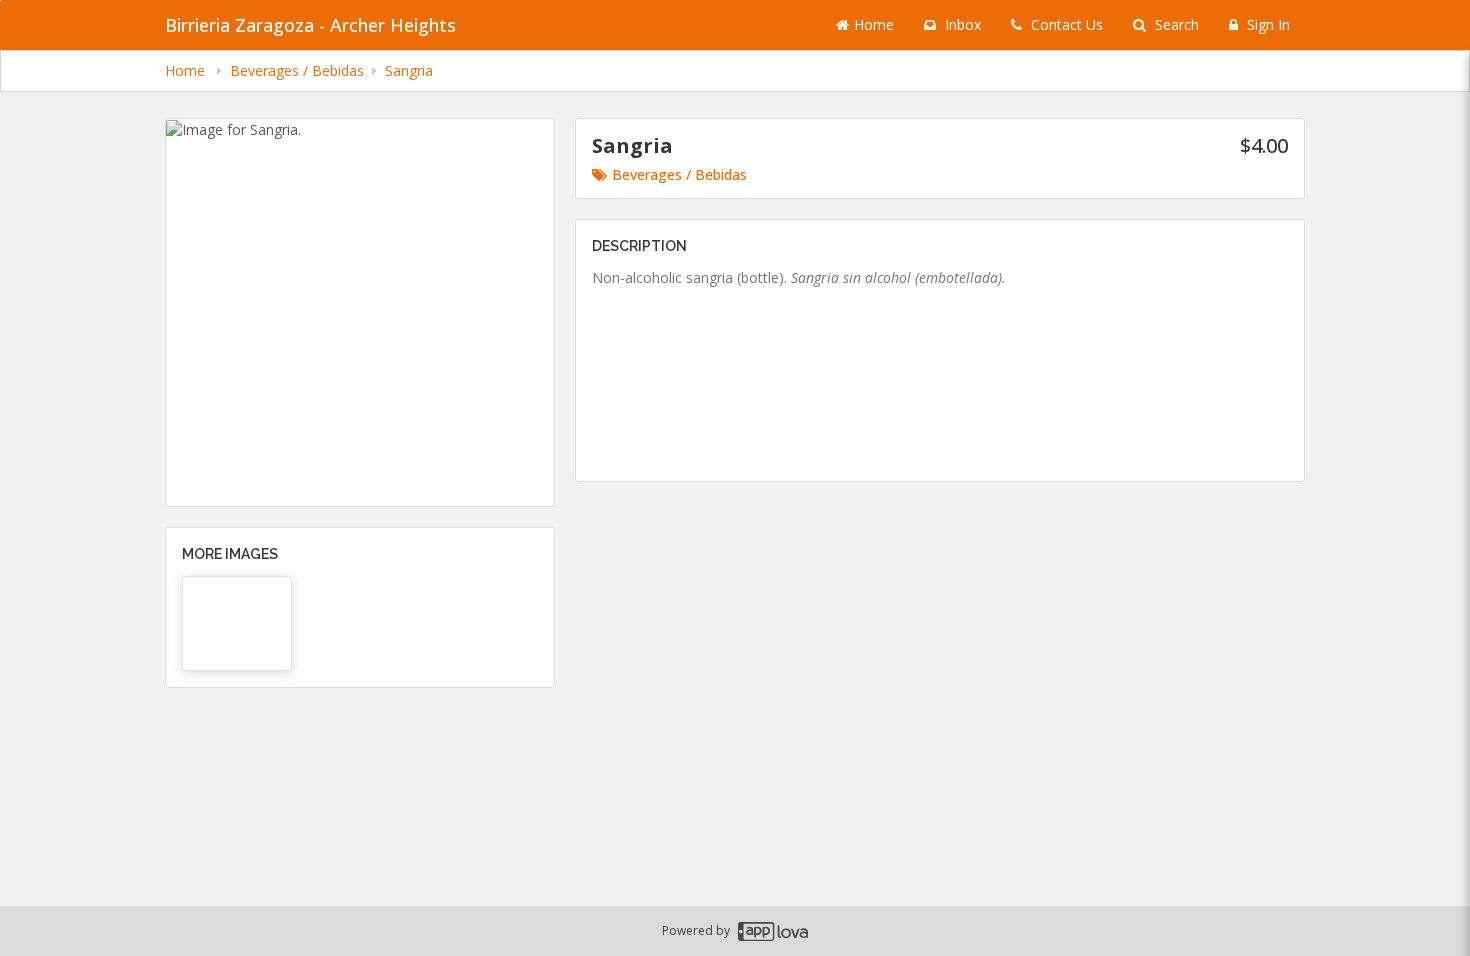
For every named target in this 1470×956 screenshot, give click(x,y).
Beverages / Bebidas (679, 174)
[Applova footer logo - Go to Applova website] (773, 931)
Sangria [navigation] (409, 70)
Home (874, 24)
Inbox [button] (961, 24)
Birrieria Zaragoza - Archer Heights (310, 25)
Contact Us (1065, 24)
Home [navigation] (187, 70)
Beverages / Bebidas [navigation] (297, 70)
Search (1175, 24)
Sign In (1266, 24)
